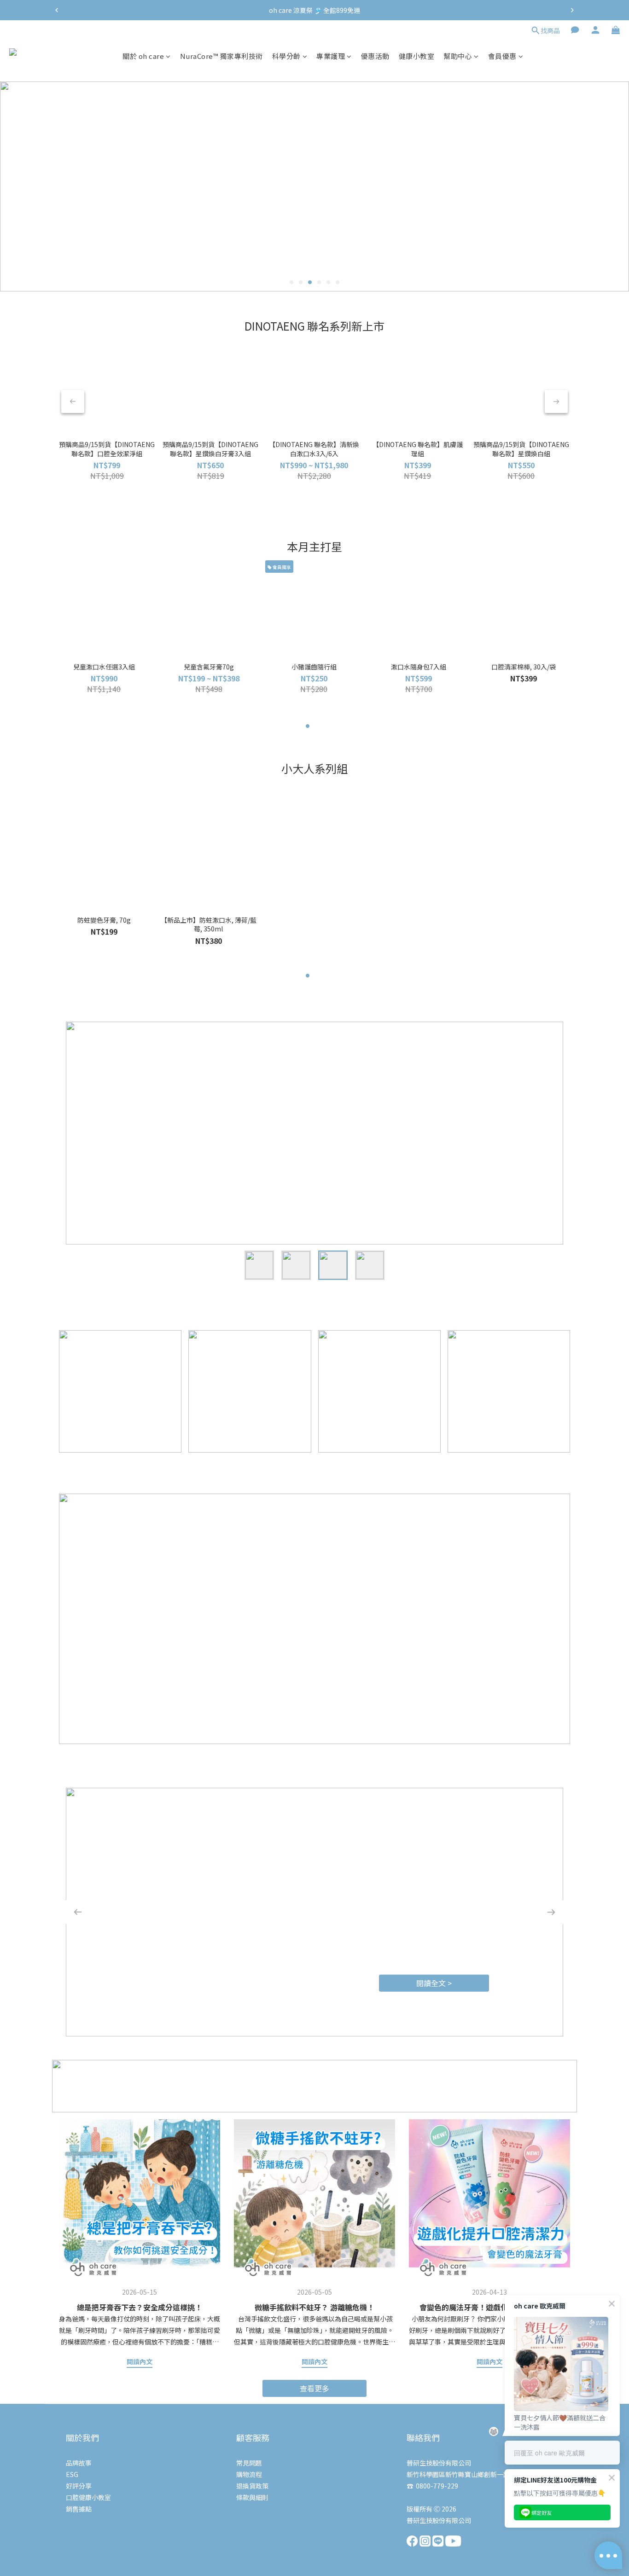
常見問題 (249, 2463)
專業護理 (331, 56)
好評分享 (79, 2486)
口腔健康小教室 (88, 2497)
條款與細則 (252, 2497)
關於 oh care (143, 56)
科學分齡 (286, 56)
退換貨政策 (252, 2486)
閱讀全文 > (434, 1983)
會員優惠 (502, 56)
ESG (72, 2474)
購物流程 (249, 2474)
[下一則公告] (572, 10)
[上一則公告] (57, 10)
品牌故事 (79, 2463)
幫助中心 (458, 56)
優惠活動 (375, 56)
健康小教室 (417, 56)
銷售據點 (79, 2509)
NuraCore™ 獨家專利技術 (221, 56)
